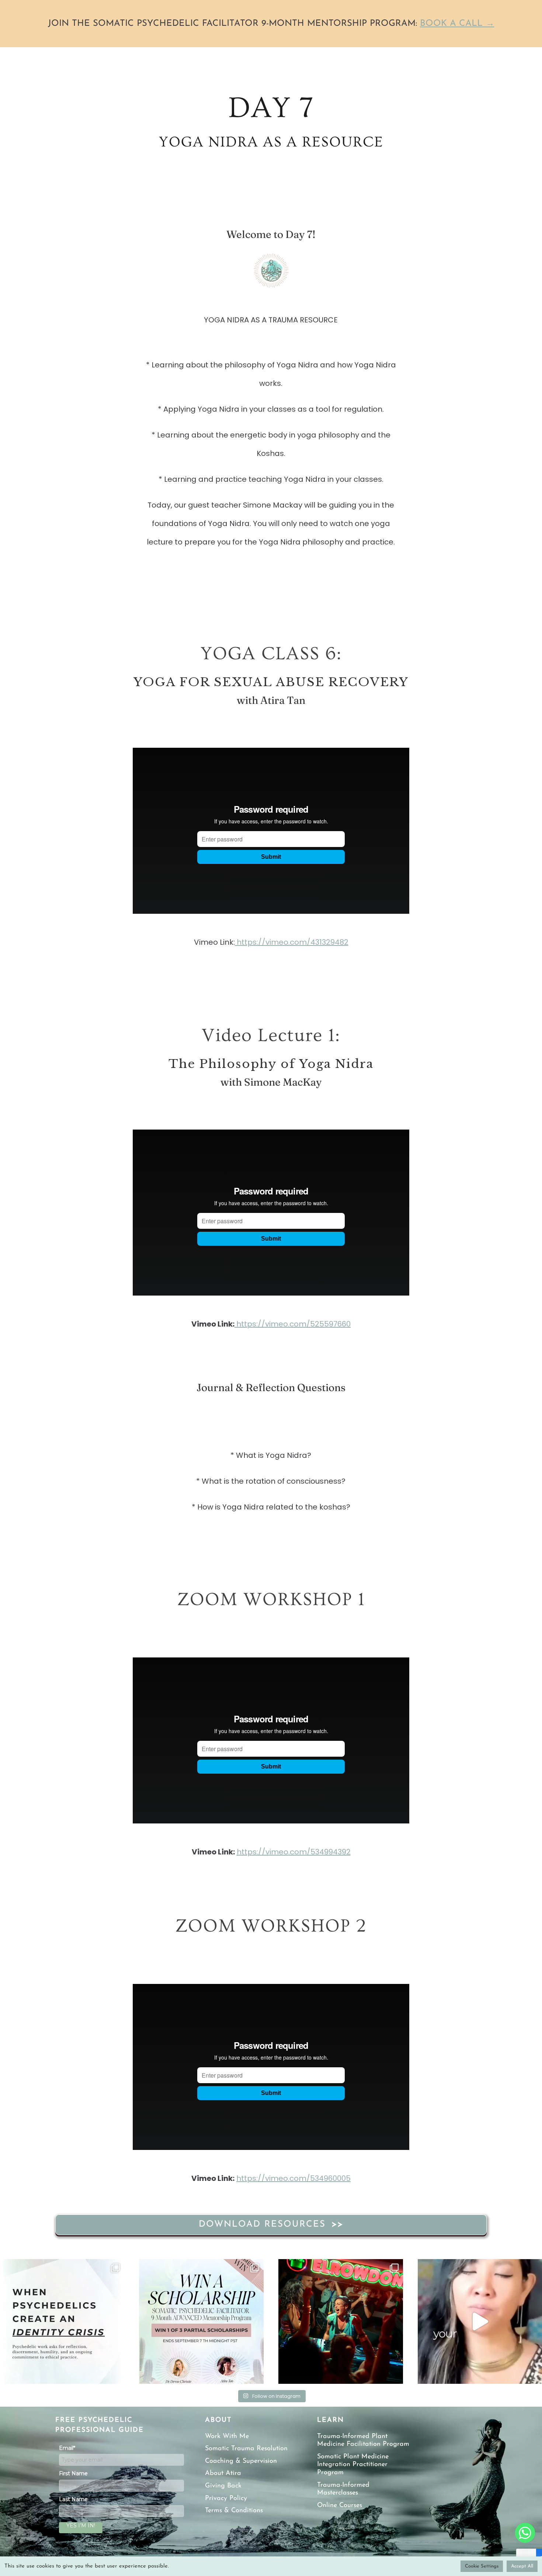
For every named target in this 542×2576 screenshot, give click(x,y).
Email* (67, 2448)
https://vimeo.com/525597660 (293, 1324)
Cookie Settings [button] (482, 2566)
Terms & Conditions (234, 2511)
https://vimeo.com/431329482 (292, 942)
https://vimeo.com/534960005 (293, 2178)
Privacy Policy (226, 2499)
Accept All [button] (522, 2566)
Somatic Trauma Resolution (246, 2449)
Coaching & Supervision (241, 2461)
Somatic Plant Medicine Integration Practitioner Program (353, 2465)
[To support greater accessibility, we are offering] (201, 2321)
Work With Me (227, 2437)
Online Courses (340, 2506)
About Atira (223, 2473)
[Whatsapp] (525, 2533)
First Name (73, 2473)
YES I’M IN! (81, 2525)
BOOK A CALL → (457, 24)
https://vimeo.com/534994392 (294, 1852)
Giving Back (223, 2486)
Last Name (73, 2499)
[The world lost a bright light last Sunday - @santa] (341, 2321)
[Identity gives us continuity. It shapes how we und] (62, 2321)
